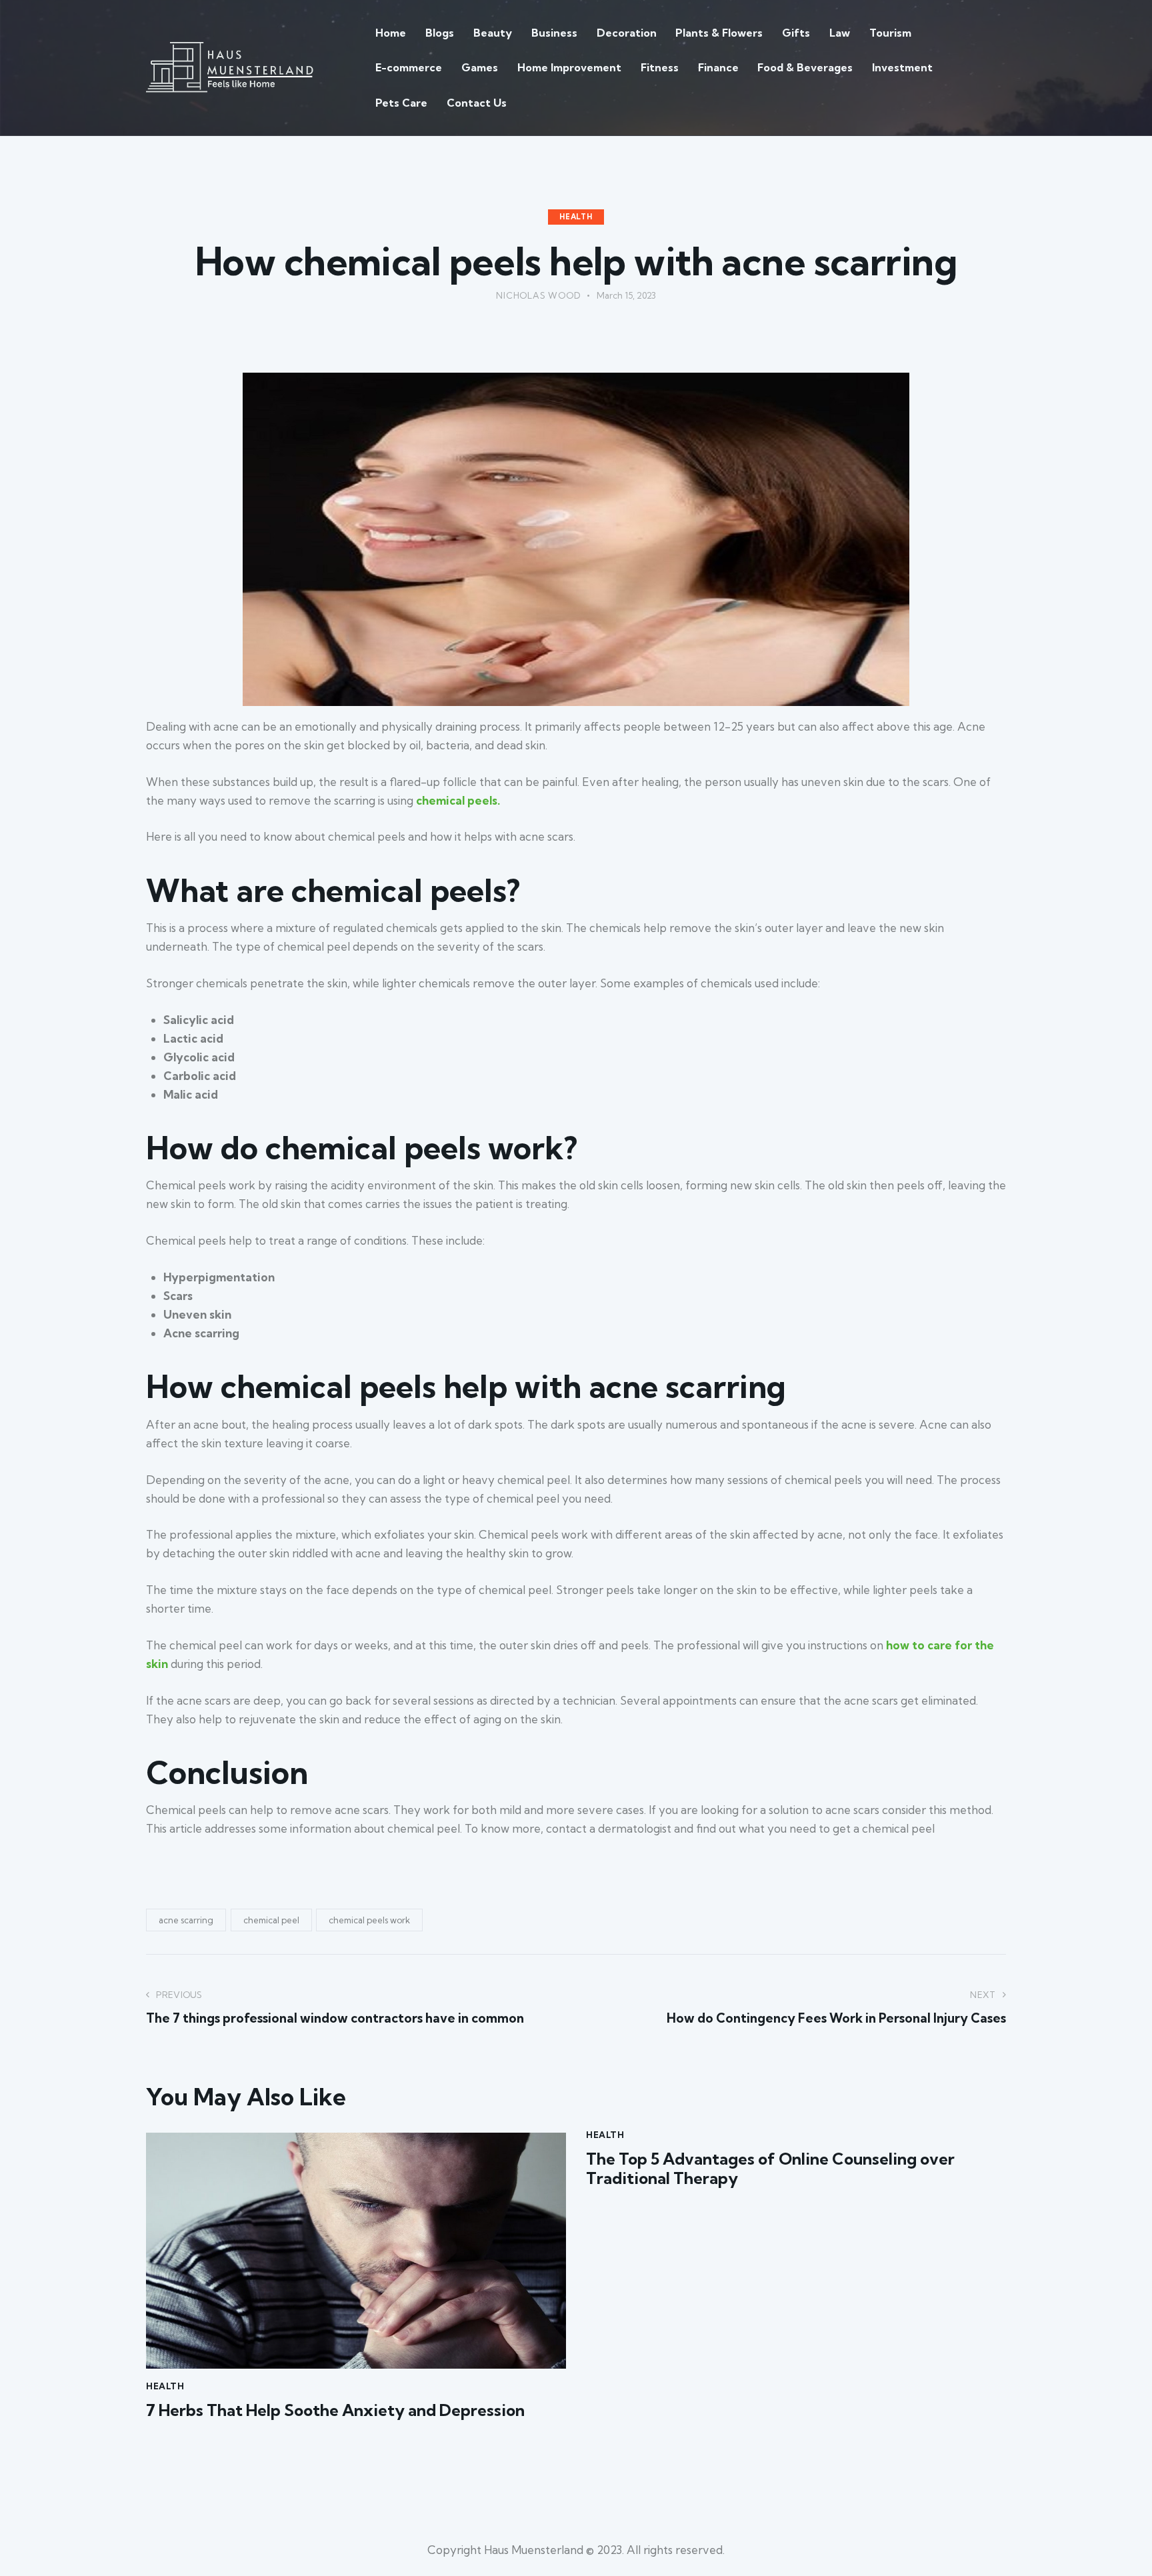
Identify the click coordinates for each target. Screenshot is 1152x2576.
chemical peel (271, 1920)
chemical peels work (369, 1920)
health (576, 217)
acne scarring (186, 1920)
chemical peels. (458, 800)
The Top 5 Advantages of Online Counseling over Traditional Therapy (770, 2169)
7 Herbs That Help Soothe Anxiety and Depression (335, 2410)
